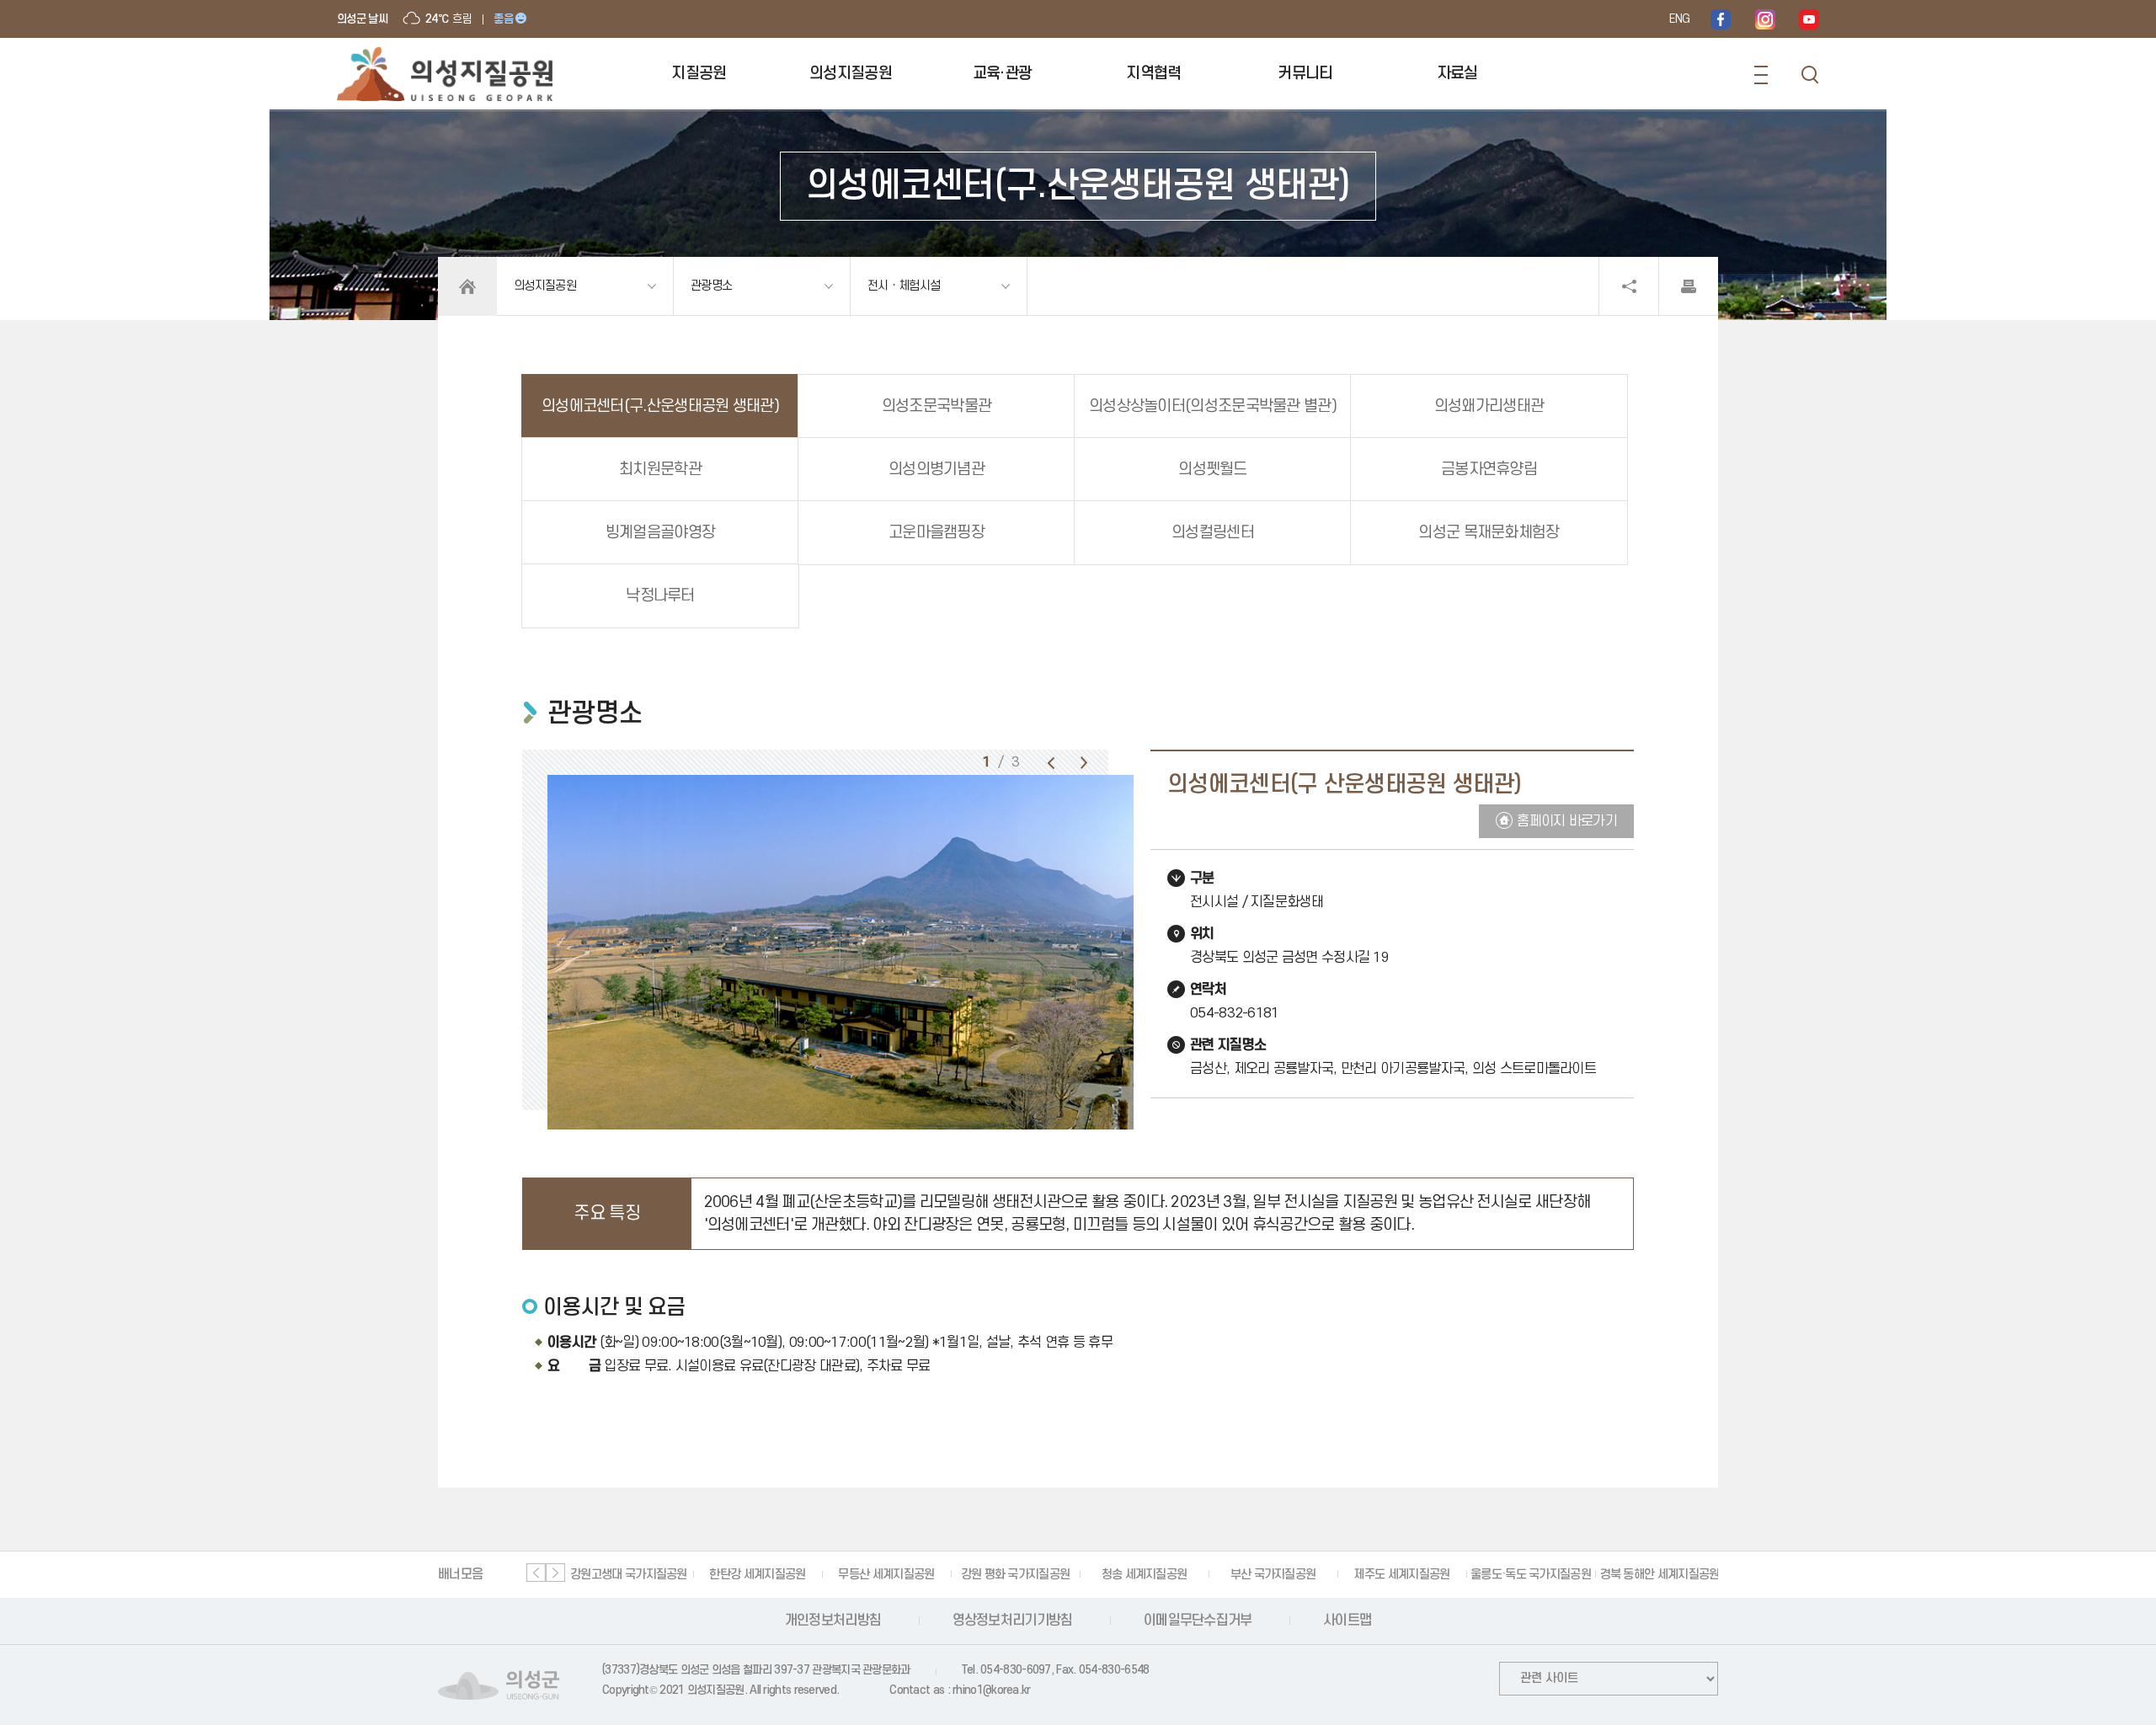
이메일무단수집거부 (1198, 1621)
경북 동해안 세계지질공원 (1660, 1575)
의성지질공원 (851, 74)
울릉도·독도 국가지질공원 (1531, 1575)
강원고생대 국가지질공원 (629, 1575)
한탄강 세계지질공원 (757, 1575)
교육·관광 (1003, 74)
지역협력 (1153, 74)
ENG (1679, 19)
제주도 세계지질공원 (1401, 1575)
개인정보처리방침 (833, 1621)
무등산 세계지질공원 (886, 1575)
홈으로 (467, 286)
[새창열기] (1721, 19)
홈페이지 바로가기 (1567, 821)
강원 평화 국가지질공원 (1016, 1575)
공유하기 (1629, 286)
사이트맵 (1347, 1621)
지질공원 (699, 74)
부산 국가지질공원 (1273, 1575)
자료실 (1457, 74)
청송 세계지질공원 (1145, 1575)
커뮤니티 (1305, 74)
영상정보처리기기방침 (1013, 1621)
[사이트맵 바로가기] (1761, 75)
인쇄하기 (1689, 286)
